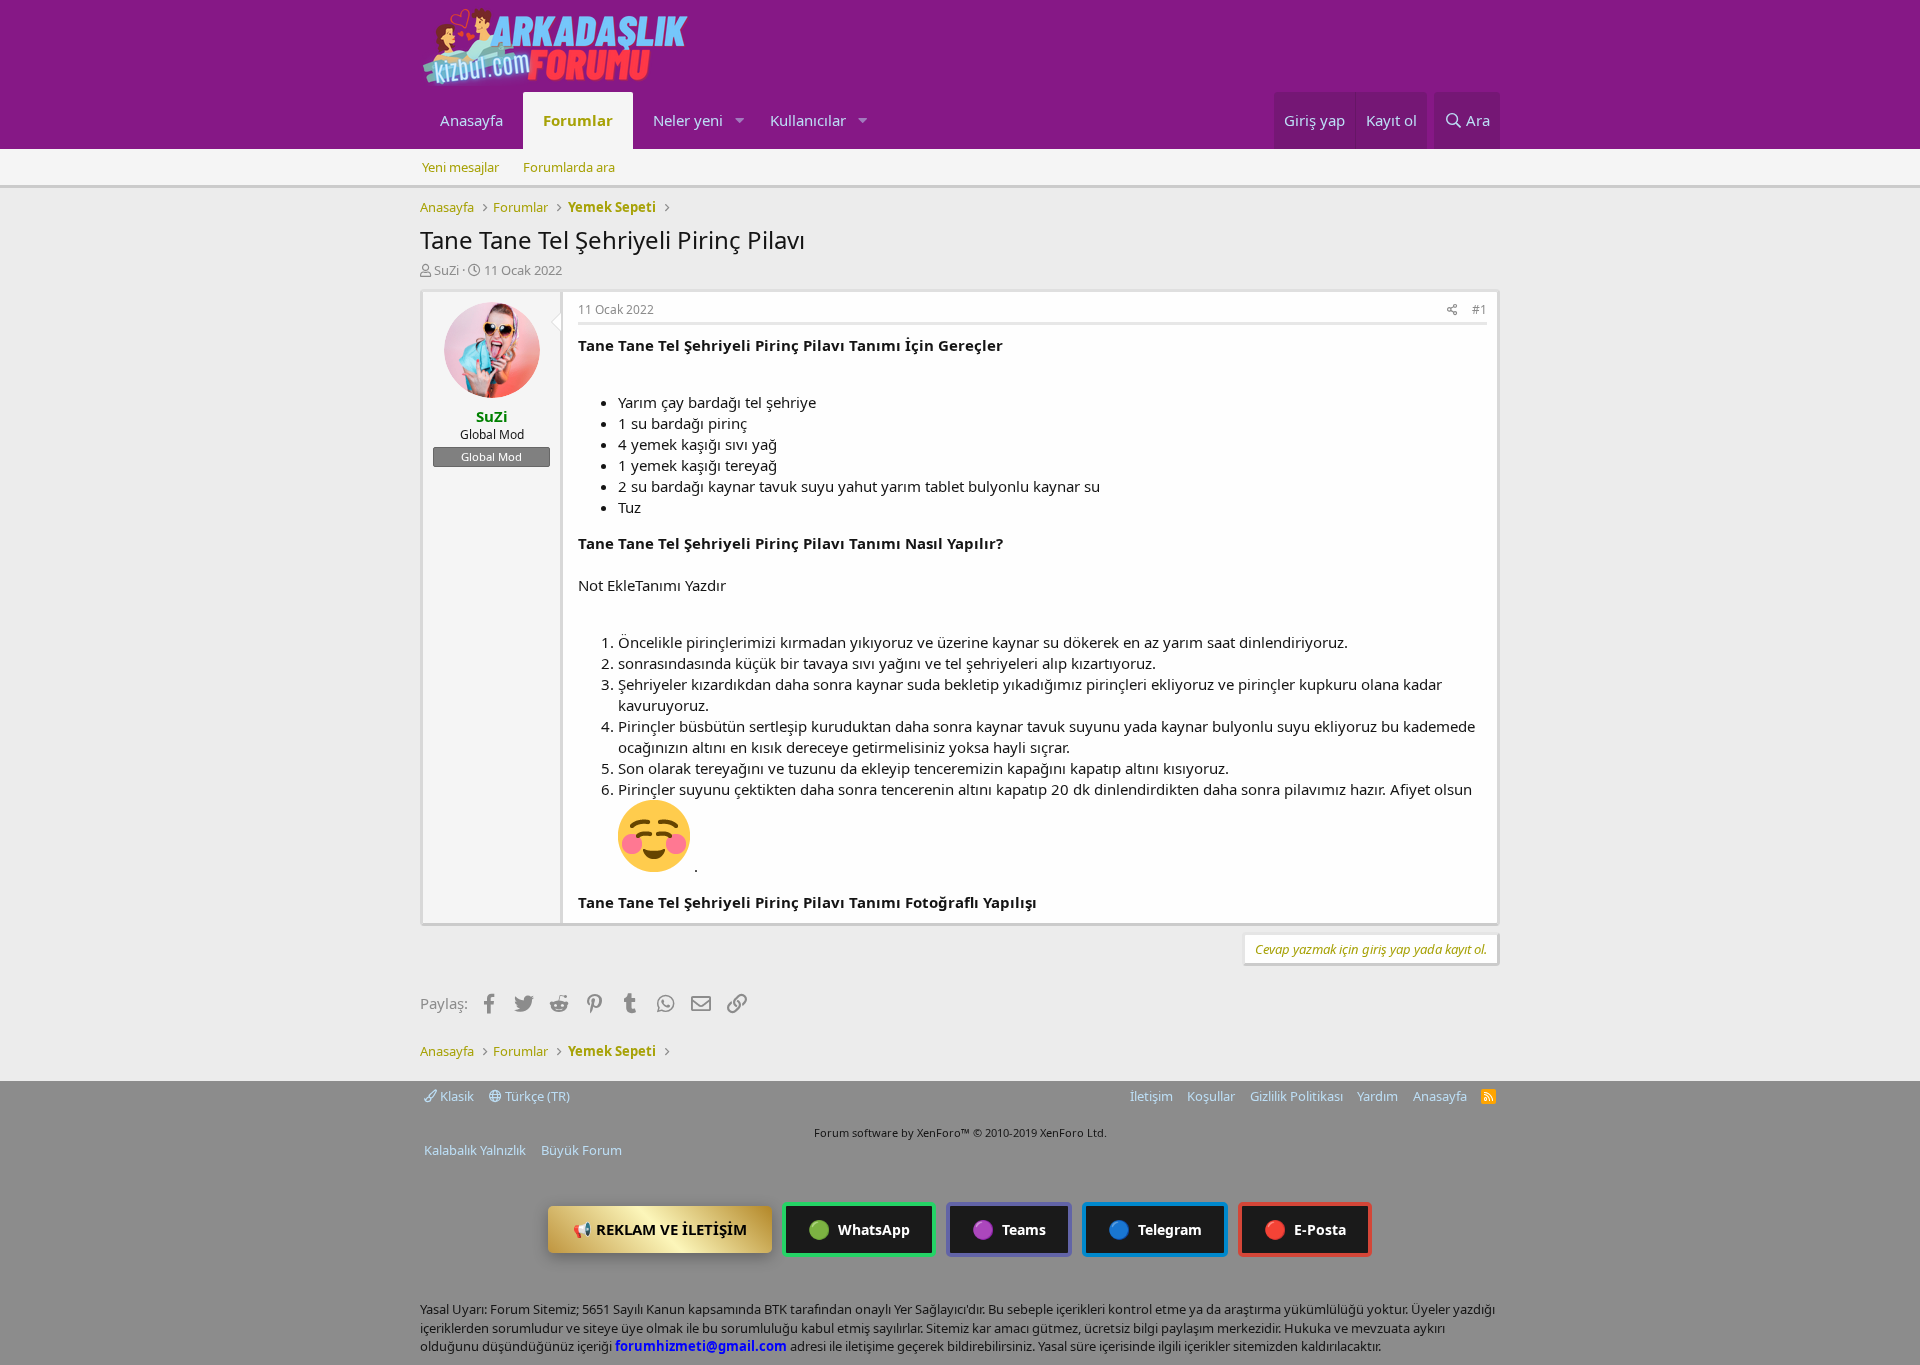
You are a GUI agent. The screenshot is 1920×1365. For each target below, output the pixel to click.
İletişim (1151, 1096)
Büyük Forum (581, 1150)
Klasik (455, 1096)
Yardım (1377, 1096)
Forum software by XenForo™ (960, 1132)
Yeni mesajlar (460, 167)
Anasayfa (471, 120)
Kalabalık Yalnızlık (475, 1150)
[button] (739, 120)
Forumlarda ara (569, 167)
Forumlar (578, 120)
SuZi (446, 270)
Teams (1009, 1229)
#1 (1479, 309)
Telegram (1155, 1229)
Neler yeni (688, 120)
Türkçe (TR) (536, 1096)
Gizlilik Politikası (1296, 1096)
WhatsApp (859, 1229)
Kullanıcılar (808, 120)
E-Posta (1305, 1229)
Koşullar (1211, 1096)
